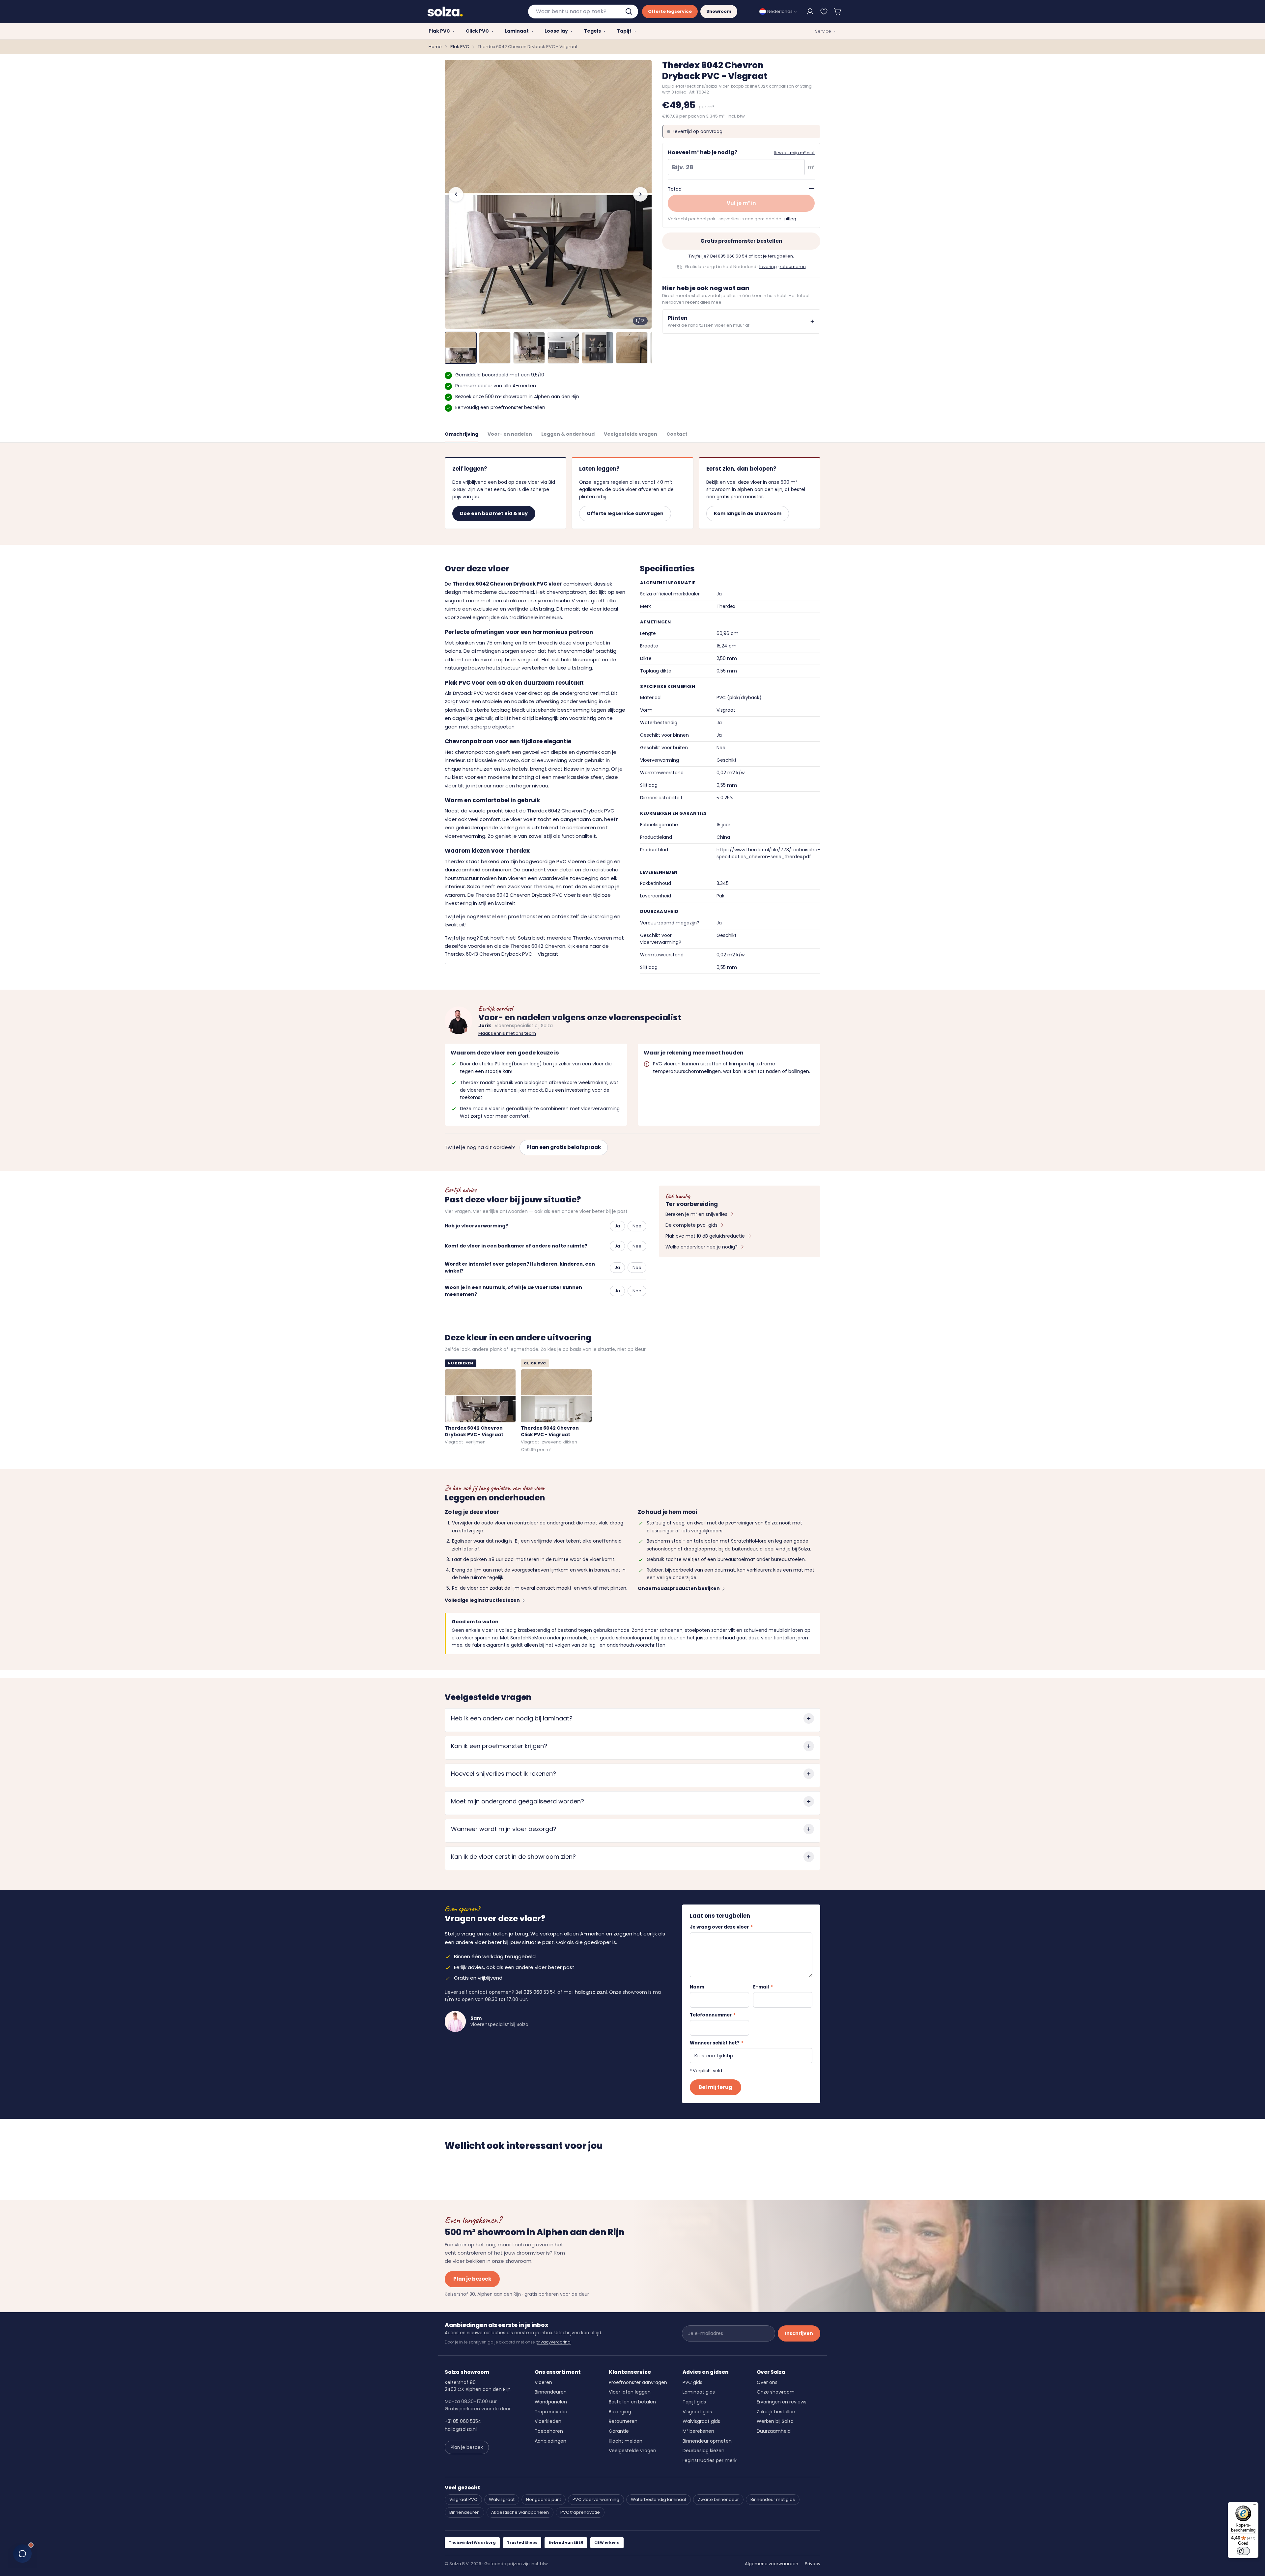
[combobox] (583, 12)
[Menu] (1254, 2506)
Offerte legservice (670, 11)
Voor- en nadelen (510, 434)
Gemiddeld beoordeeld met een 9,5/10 (500, 375)
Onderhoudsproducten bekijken (679, 1588)
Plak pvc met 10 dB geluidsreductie (705, 1236)
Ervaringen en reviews (782, 2402)
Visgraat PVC (463, 2499)
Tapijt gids (694, 2402)
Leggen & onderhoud (568, 434)
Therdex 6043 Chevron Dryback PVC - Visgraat (502, 954)
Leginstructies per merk (710, 2460)
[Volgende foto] (640, 194)
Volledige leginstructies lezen (482, 1600)
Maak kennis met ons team (507, 1033)
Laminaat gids (699, 2392)
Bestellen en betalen (632, 2402)
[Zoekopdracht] (630, 12)
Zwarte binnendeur (718, 2499)
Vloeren (543, 2382)
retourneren (793, 267)
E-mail (763, 1987)
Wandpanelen (551, 2402)
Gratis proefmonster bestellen (741, 241)
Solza (474, 886)
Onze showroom (776, 2392)
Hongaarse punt (544, 2499)
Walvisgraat (502, 2499)
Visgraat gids (697, 2412)
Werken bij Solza (775, 2421)
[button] (838, 12)
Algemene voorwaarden (772, 2564)
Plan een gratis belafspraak (564, 1147)
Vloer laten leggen (630, 2392)
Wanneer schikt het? (717, 2043)
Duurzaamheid (774, 2431)
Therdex (455, 861)
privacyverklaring (553, 2342)
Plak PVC (460, 47)
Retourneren (623, 2421)
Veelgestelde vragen (631, 434)
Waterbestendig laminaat (659, 2499)
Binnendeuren (551, 2392)
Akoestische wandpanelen (520, 2512)
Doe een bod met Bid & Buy (494, 513)
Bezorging (620, 2412)
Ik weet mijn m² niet (794, 153)
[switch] (1243, 2551)
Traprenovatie (551, 2412)
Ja (617, 1226)
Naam (697, 1987)
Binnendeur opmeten (707, 2441)
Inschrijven (799, 2333)
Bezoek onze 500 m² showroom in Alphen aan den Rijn (517, 397)
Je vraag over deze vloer (721, 1927)
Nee (637, 1226)
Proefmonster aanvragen (638, 2382)
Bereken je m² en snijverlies (696, 1214)
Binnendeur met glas (773, 2499)
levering (768, 267)
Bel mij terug (716, 2087)
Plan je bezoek (472, 2279)
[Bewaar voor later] (824, 12)
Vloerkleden (548, 2421)
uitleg (790, 219)
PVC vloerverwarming (596, 2499)
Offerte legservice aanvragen (625, 513)
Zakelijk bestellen (776, 2412)
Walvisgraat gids (701, 2421)
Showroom (719, 11)
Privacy (813, 2564)
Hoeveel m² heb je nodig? (703, 152)
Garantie (619, 2431)
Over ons (767, 2382)
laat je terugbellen (773, 256)
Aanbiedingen (550, 2441)
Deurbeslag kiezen (703, 2451)
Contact (677, 434)
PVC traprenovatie (580, 2512)
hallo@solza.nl (591, 1992)
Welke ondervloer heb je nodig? (702, 1247)
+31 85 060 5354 (463, 2421)
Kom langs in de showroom (748, 513)
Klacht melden (626, 2441)
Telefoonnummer (713, 2015)
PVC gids (692, 2382)
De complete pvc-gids (691, 1225)
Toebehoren (549, 2431)
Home (435, 47)
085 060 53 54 (733, 256)
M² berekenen (698, 2431)
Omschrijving (462, 434)
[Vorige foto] (456, 194)
